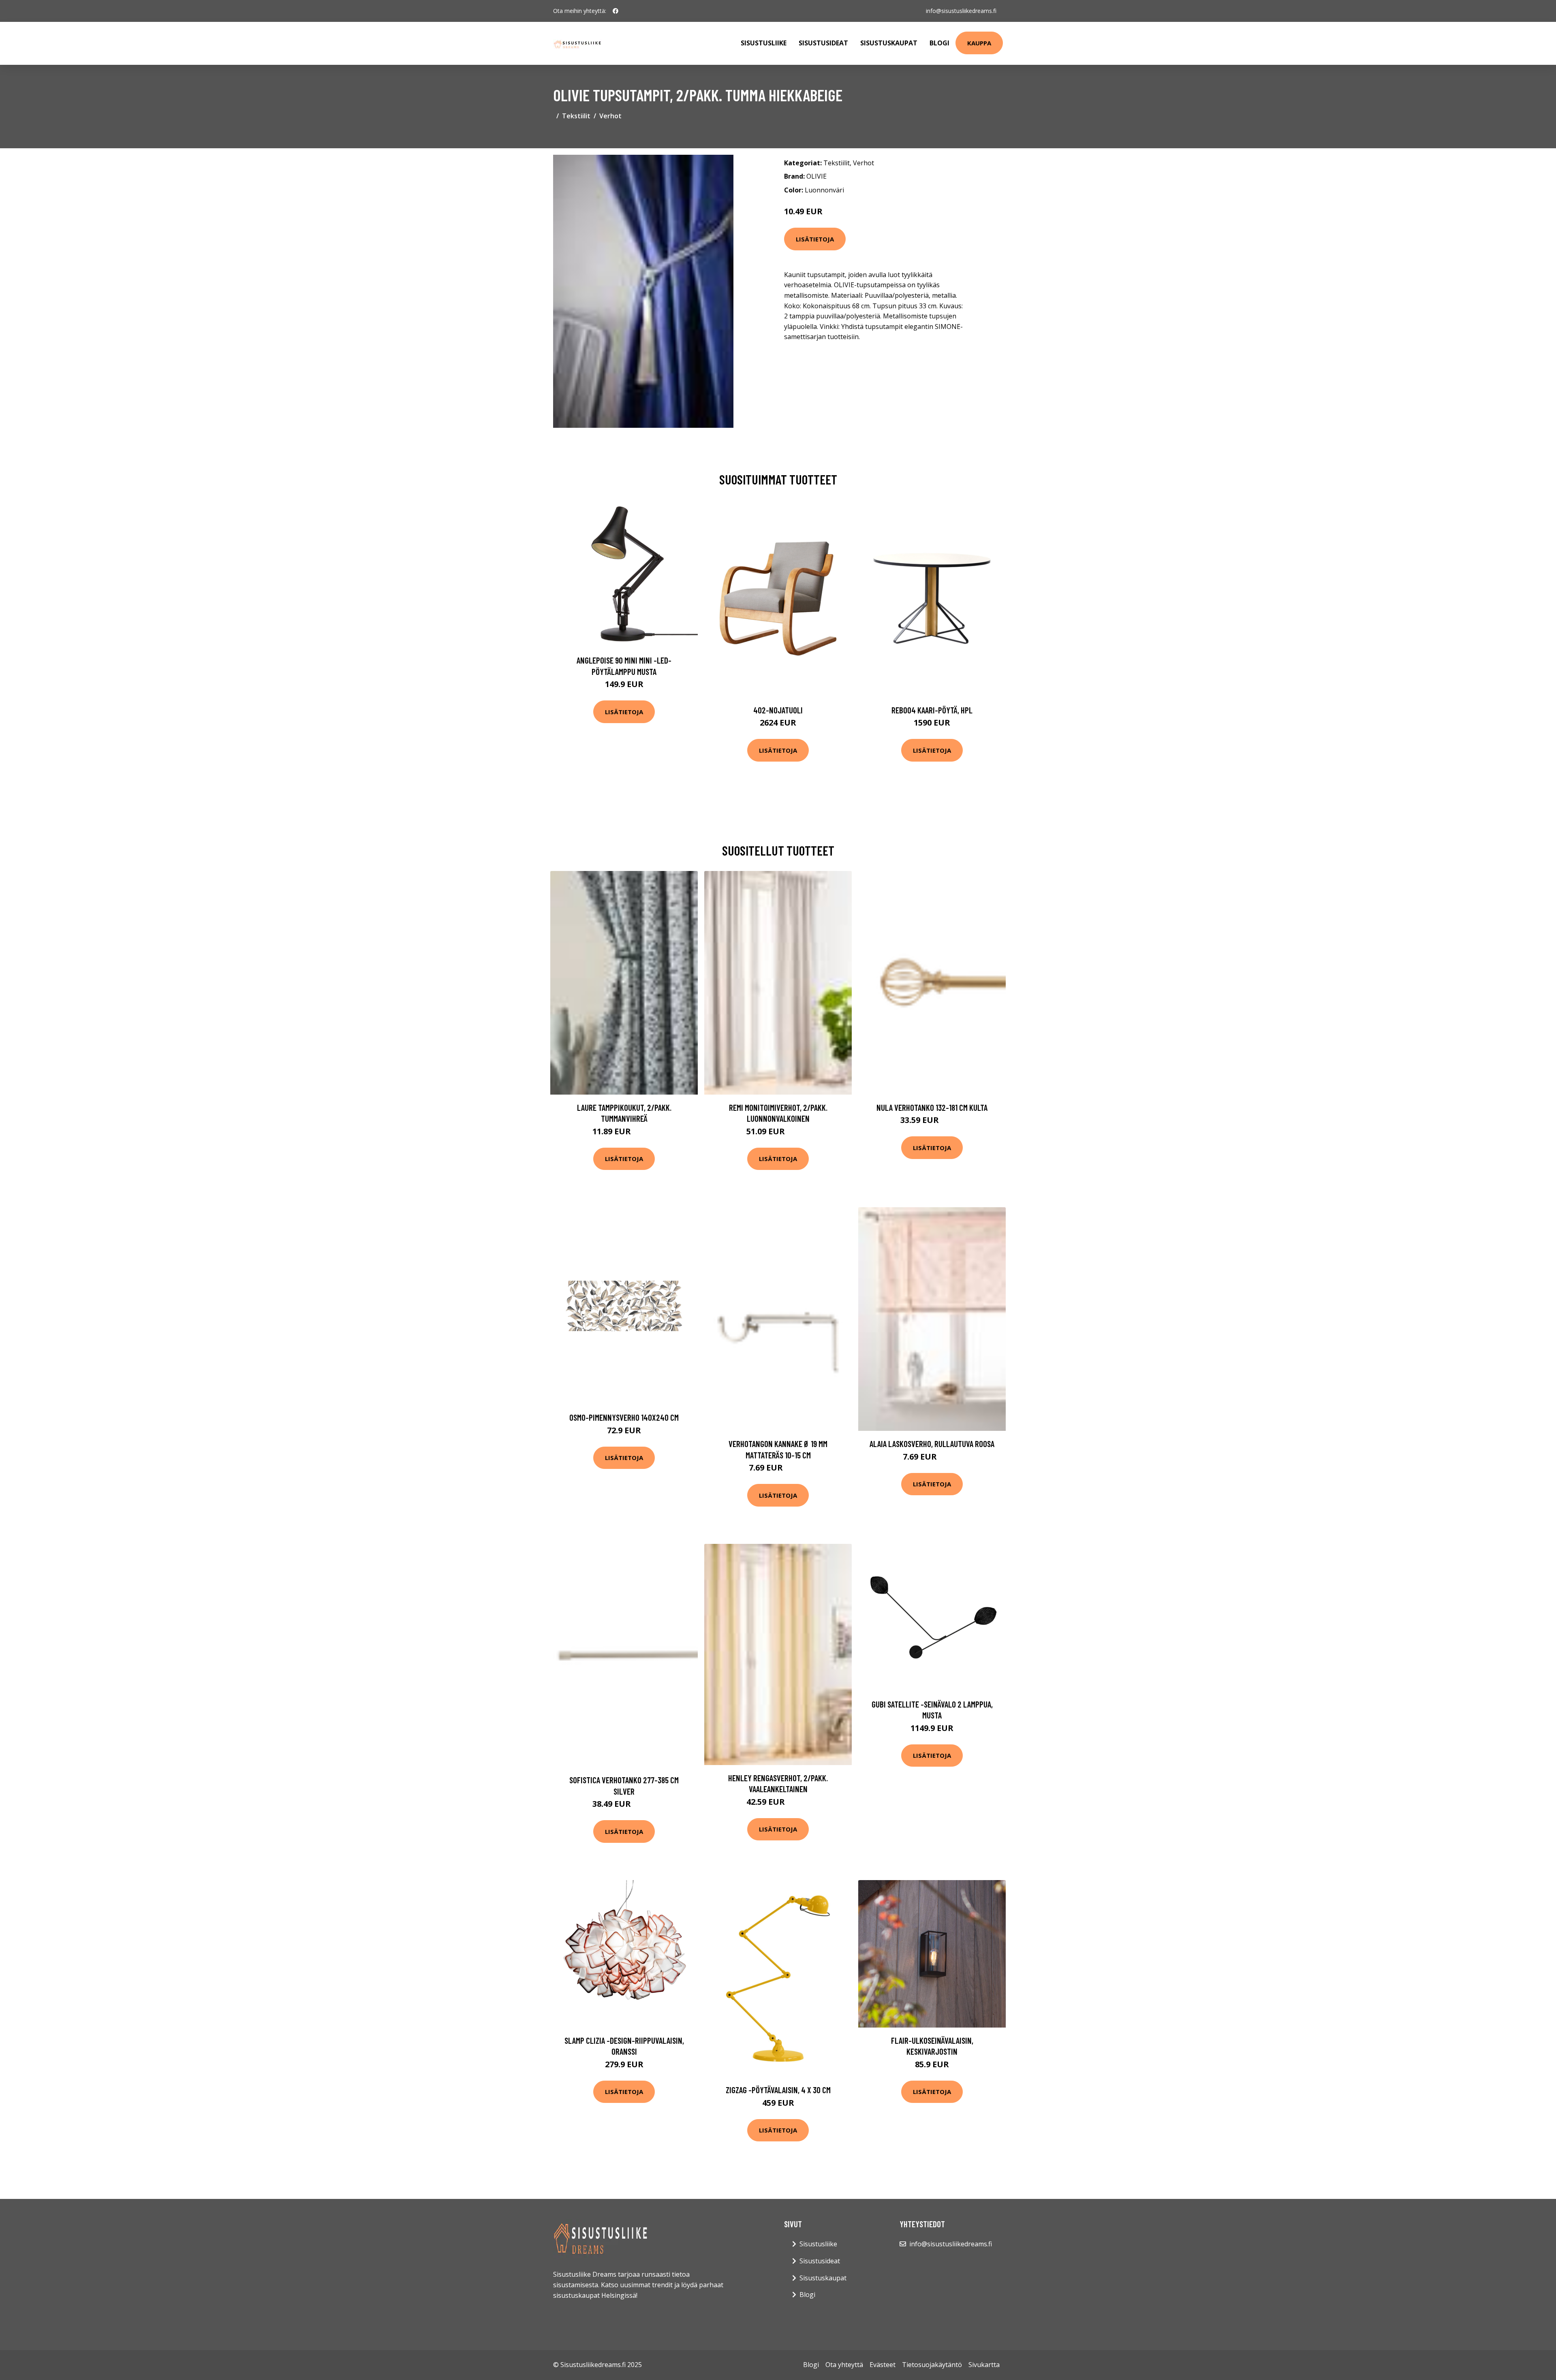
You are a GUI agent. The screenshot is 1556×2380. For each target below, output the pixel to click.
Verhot (610, 116)
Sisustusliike (764, 43)
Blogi (939, 43)
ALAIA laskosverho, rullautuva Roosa (932, 1444)
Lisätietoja (815, 239)
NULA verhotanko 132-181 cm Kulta (932, 1107)
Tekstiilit (576, 116)
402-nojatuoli (778, 710)
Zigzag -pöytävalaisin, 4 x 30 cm (778, 2090)
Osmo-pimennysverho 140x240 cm (624, 1417)
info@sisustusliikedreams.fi (961, 11)
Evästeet (883, 2365)
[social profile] (616, 11)
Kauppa (979, 43)
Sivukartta (984, 2365)
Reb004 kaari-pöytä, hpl (932, 710)
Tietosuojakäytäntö (932, 2365)
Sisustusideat (823, 43)
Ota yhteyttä (844, 2365)
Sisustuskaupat (889, 43)
